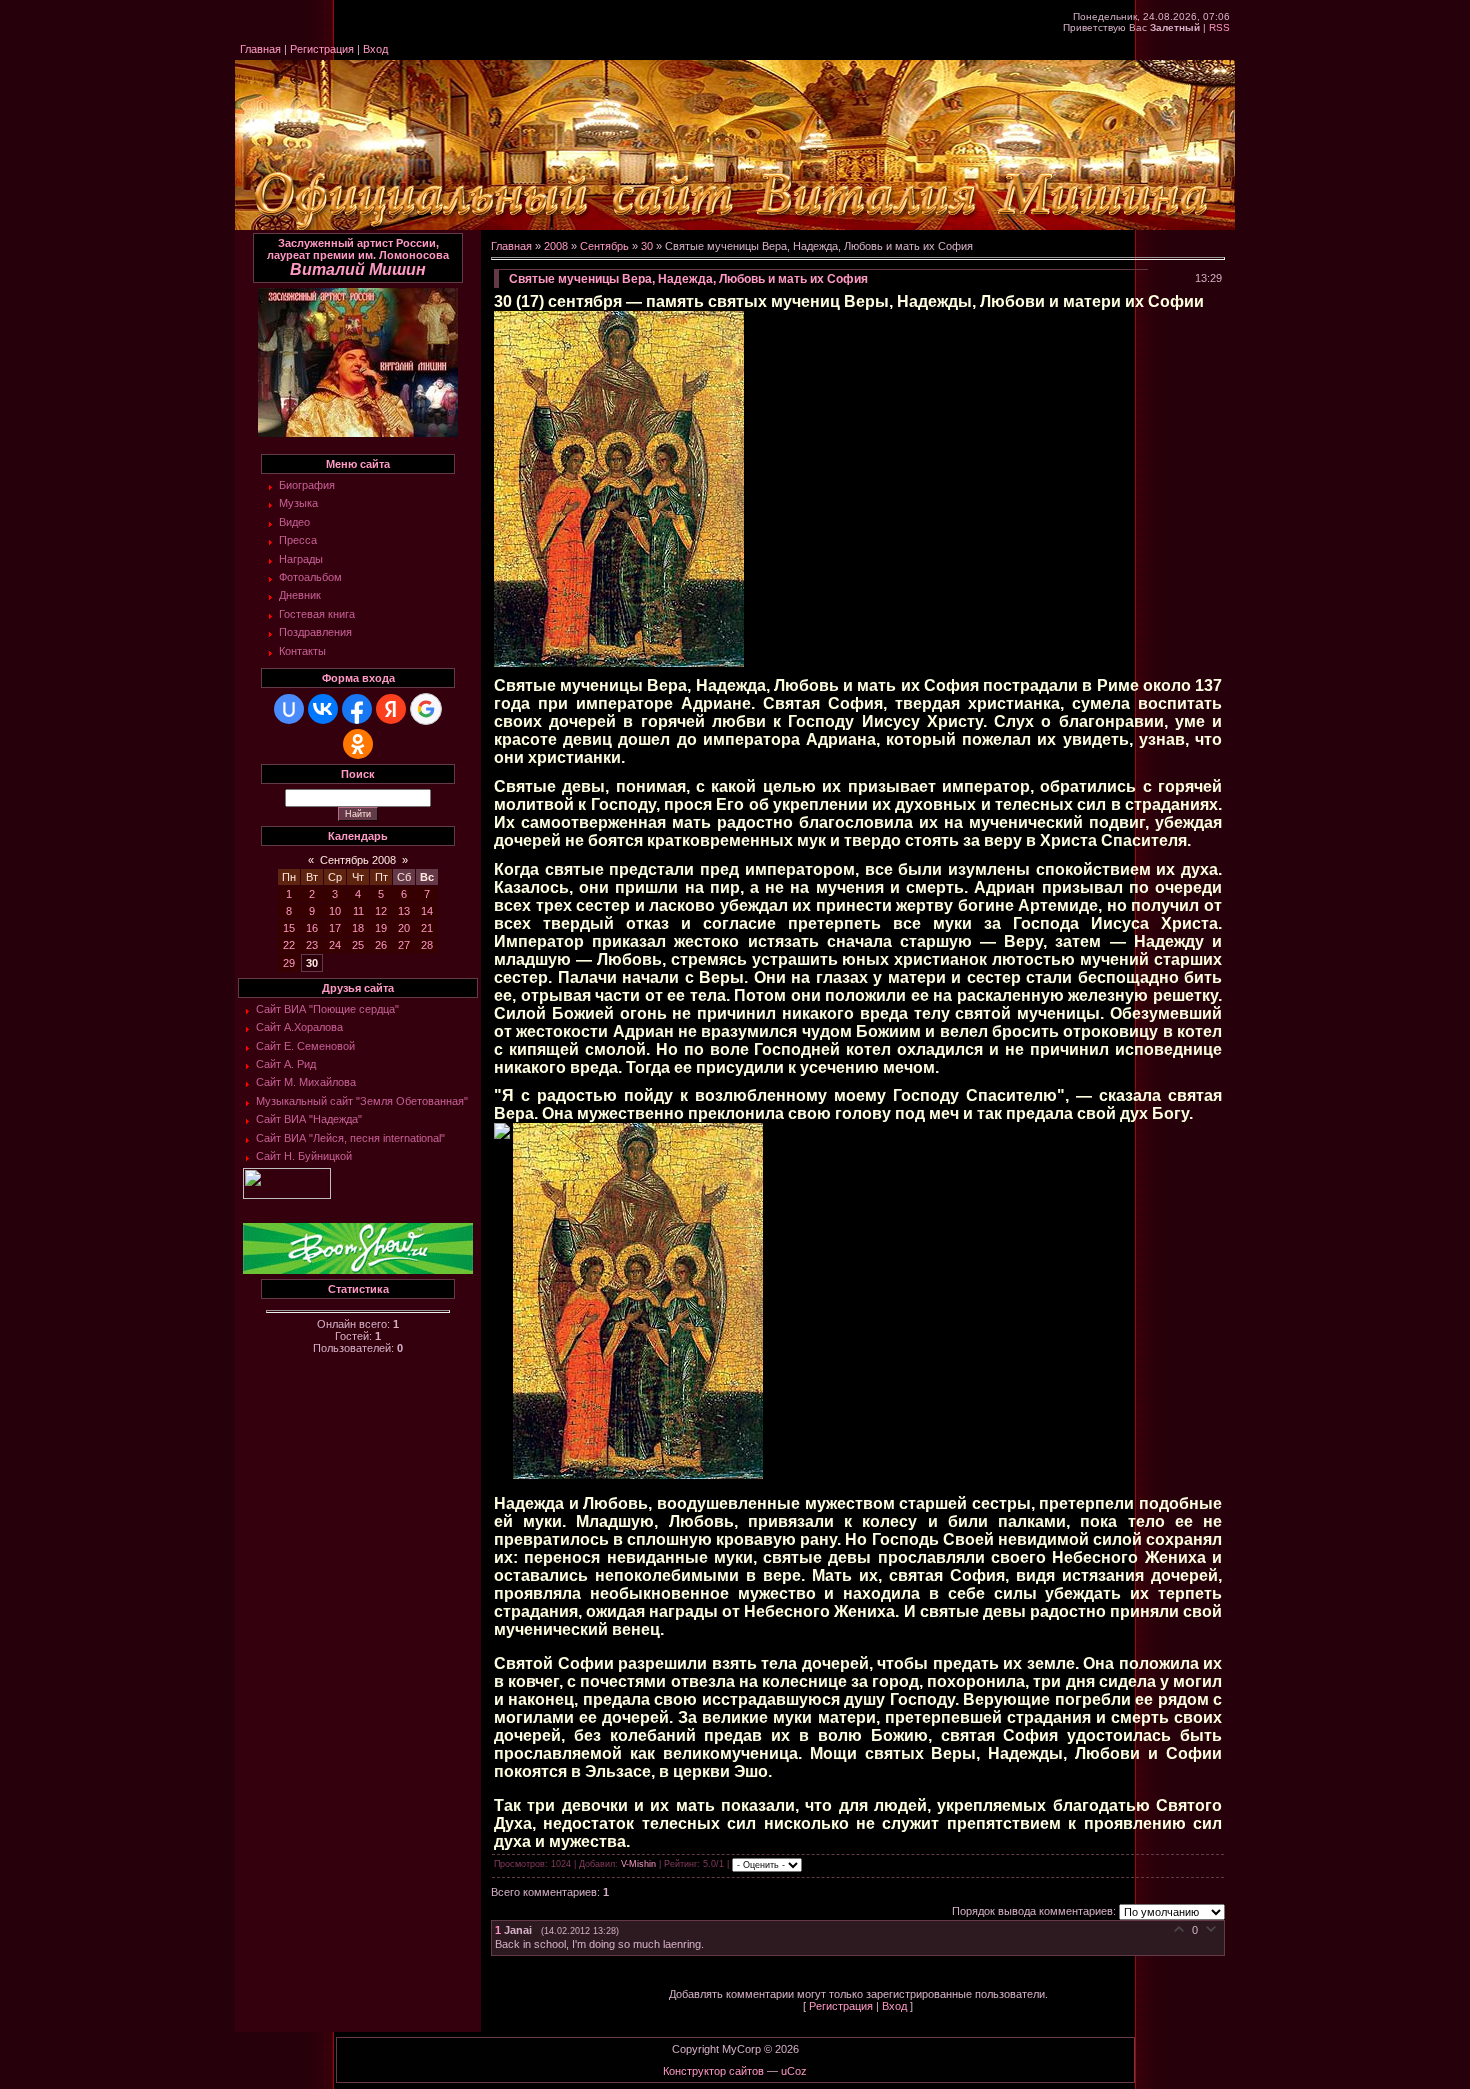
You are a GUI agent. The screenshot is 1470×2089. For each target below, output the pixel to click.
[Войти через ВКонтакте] (323, 709)
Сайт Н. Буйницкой (304, 1156)
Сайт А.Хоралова (299, 1027)
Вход (375, 49)
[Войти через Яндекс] (391, 709)
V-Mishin (638, 1865)
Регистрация (322, 49)
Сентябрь (604, 246)
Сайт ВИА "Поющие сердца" (327, 1009)
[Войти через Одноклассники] (358, 744)
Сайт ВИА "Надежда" (309, 1119)
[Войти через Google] (426, 709)
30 (312, 963)
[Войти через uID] (289, 709)
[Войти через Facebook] (357, 709)
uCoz (794, 2071)
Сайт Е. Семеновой (305, 1046)
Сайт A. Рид (286, 1064)
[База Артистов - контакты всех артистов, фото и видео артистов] (287, 1195)
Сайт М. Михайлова (306, 1082)
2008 (556, 246)
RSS (1219, 27)
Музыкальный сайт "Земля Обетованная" (362, 1101)
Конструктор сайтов (713, 2071)
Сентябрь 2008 (358, 860)
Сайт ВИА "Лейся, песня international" (350, 1138)
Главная (260, 49)
